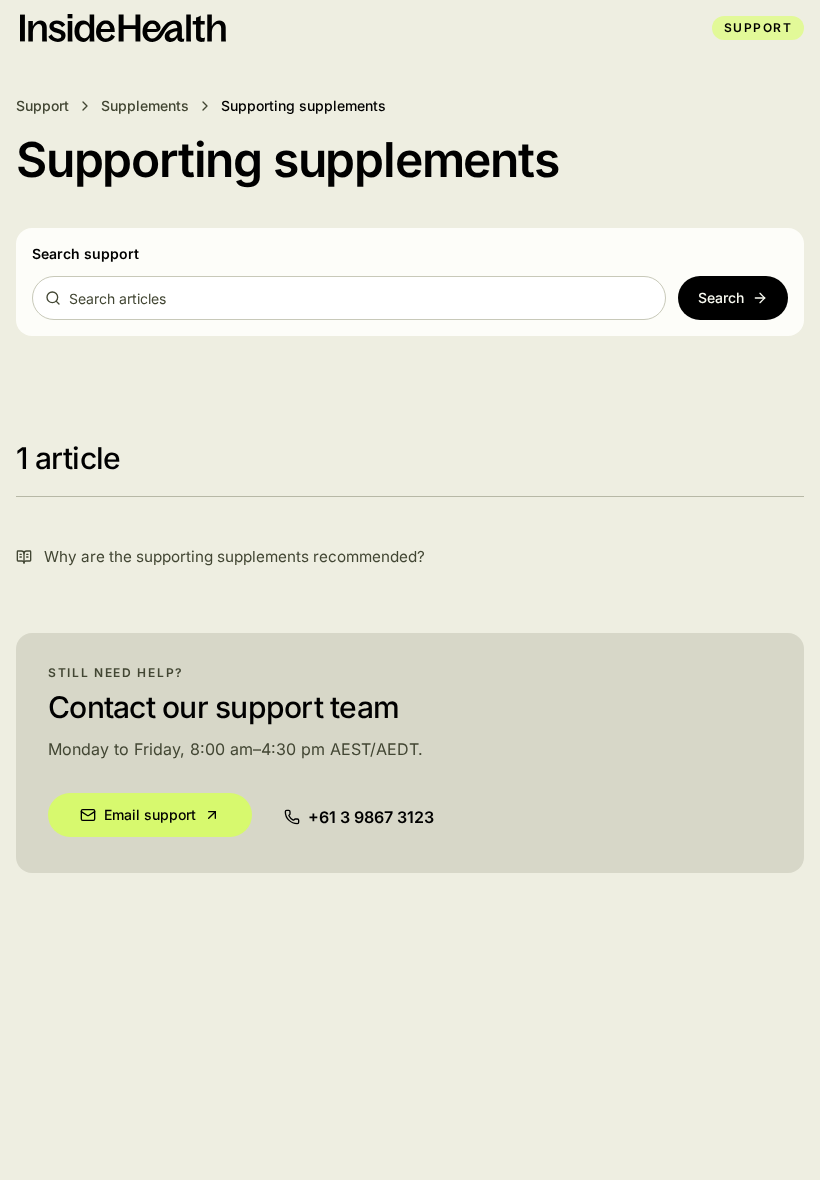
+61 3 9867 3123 (371, 817)
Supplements (145, 105)
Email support (150, 814)
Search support (85, 253)
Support (758, 27)
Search (721, 297)
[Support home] (121, 28)
